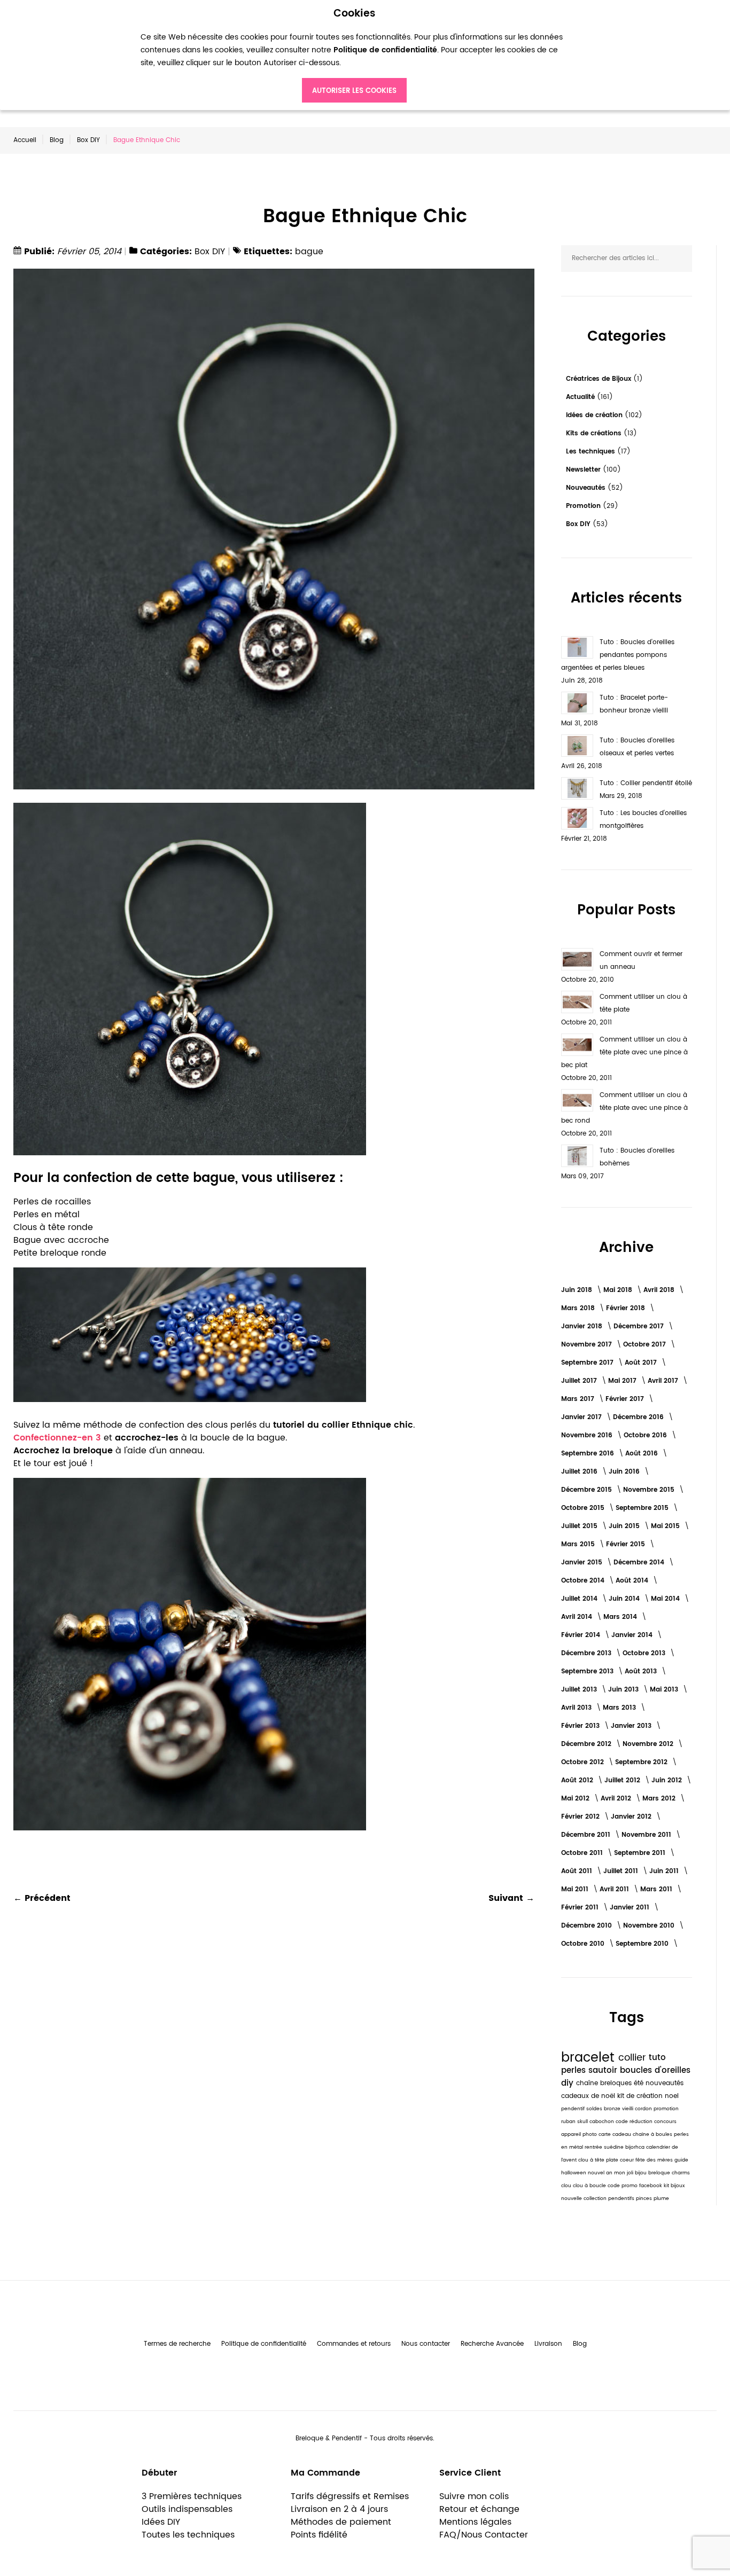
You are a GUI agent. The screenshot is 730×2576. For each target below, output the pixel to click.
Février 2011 (581, 1908)
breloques (617, 2083)
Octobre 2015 (584, 1508)
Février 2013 (581, 1726)
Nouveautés (587, 488)
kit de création (641, 2096)
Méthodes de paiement (341, 2522)
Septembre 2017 (588, 1363)
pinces (645, 2199)
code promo (623, 2186)
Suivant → (511, 1898)
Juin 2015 (625, 1526)
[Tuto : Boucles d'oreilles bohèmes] (577, 1156)
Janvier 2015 (583, 1563)
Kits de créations (595, 433)
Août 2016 (643, 1454)
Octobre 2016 (646, 1435)
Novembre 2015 (650, 1490)
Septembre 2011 (641, 1853)
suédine (615, 2147)
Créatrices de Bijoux (600, 379)
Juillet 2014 (580, 1599)
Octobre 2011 (583, 1853)
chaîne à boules (653, 2135)
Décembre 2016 (639, 1417)
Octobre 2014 (584, 1581)
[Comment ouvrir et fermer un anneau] (577, 959)
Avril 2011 (615, 1889)
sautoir (604, 2070)
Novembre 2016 (588, 1435)
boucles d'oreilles (655, 2070)
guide (681, 2160)
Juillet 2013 (580, 1690)
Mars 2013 (620, 1708)
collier (634, 2058)
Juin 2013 (624, 1690)
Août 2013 (642, 1671)
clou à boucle (590, 2186)
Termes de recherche (177, 2344)
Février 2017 (626, 1399)
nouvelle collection (585, 2199)
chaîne (588, 2083)
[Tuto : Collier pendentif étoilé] (577, 788)
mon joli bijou (631, 2173)
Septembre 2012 (642, 1762)
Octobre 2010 (584, 1944)
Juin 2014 (625, 1599)
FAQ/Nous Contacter (484, 2535)
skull (583, 2122)
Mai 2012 (576, 1799)
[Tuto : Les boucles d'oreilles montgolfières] (577, 818)
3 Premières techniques (192, 2496)
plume (661, 2199)
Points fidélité (319, 2535)
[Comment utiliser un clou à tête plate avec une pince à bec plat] (577, 1045)
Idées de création (595, 415)
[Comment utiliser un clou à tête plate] (577, 1002)
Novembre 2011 (647, 1835)
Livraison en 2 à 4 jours (339, 2509)
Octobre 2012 (584, 1762)
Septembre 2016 (589, 1454)
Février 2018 (627, 1308)
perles (575, 2070)
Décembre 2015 (588, 1490)
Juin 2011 (665, 1871)
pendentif (574, 2109)
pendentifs (622, 2199)
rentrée (594, 2147)
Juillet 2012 (623, 1780)
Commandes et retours (354, 2344)
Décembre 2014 (640, 1563)
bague (309, 252)
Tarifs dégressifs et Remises (350, 2496)
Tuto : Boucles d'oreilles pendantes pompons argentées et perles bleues (618, 655)
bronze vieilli (619, 2109)
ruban (569, 2122)
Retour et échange (479, 2509)
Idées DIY (161, 2522)
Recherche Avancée (492, 2344)
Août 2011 (578, 1871)
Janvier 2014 (633, 1635)
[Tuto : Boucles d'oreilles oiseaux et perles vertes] (577, 746)
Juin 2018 (578, 1290)
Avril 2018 (660, 1290)
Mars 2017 (579, 1399)
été (640, 2083)
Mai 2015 (666, 1526)
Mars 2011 (657, 1889)
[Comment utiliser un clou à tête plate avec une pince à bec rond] (577, 1100)
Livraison (548, 2344)
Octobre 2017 (646, 1345)
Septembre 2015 (643, 1508)
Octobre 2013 (645, 1653)
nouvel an (601, 2173)
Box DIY (88, 140)
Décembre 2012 (587, 1744)
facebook (651, 2186)
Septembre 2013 (588, 1671)
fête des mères (655, 2160)
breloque (660, 2173)
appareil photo (580, 2135)
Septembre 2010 (643, 1944)
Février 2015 (627, 1544)
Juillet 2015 (580, 1526)
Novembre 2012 (649, 1744)
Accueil (25, 140)
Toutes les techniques (188, 2535)
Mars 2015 (579, 1544)
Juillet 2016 (580, 1472)
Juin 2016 (625, 1472)
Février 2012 (581, 1817)
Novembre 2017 (588, 1345)
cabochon (603, 2122)
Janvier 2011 (631, 1908)
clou (567, 2186)
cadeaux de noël (589, 2096)
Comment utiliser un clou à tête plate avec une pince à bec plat (624, 1052)
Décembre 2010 (588, 1926)
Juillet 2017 (580, 1381)
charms (681, 2173)
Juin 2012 (668, 1780)
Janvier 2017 (583, 1417)
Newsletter (584, 470)
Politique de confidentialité (264, 2344)
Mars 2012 (660, 1799)
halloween (574, 2173)
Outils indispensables (187, 2509)
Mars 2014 (621, 1617)
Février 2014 (582, 1635)
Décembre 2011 (587, 1835)
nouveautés (665, 2083)
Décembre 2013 (587, 1653)
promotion (666, 2109)
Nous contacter (426, 2344)
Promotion (584, 506)
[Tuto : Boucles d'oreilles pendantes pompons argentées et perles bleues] (577, 647)
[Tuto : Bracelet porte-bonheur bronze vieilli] (577, 703)
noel (672, 2096)
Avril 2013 (577, 1708)
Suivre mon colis (474, 2496)
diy (569, 2083)
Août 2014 (633, 1581)
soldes (595, 2109)
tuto (657, 2058)
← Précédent (42, 1898)
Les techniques (592, 452)
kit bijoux (674, 2186)
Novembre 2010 (650, 1926)
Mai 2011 (576, 1889)
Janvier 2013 (632, 1726)
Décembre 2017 (640, 1326)
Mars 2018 (579, 1308)
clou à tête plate (599, 2160)
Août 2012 (578, 1780)
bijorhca (636, 2147)
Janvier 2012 (632, 1817)
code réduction (635, 2122)
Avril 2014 (578, 1617)
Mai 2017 (623, 1381)
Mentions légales (475, 2522)
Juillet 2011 (622, 1871)
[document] (354, 55)
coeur (628, 2160)
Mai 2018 (619, 1290)
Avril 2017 (664, 1381)
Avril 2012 (617, 1799)
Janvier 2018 (583, 1326)
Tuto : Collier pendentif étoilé (646, 783)
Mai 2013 (665, 1690)
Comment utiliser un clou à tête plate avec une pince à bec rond (624, 1108)
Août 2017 (642, 1363)
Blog (57, 140)
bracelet (590, 2058)
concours (665, 2122)
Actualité (581, 397)
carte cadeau (616, 2135)
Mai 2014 (666, 1599)
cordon (644, 2109)
